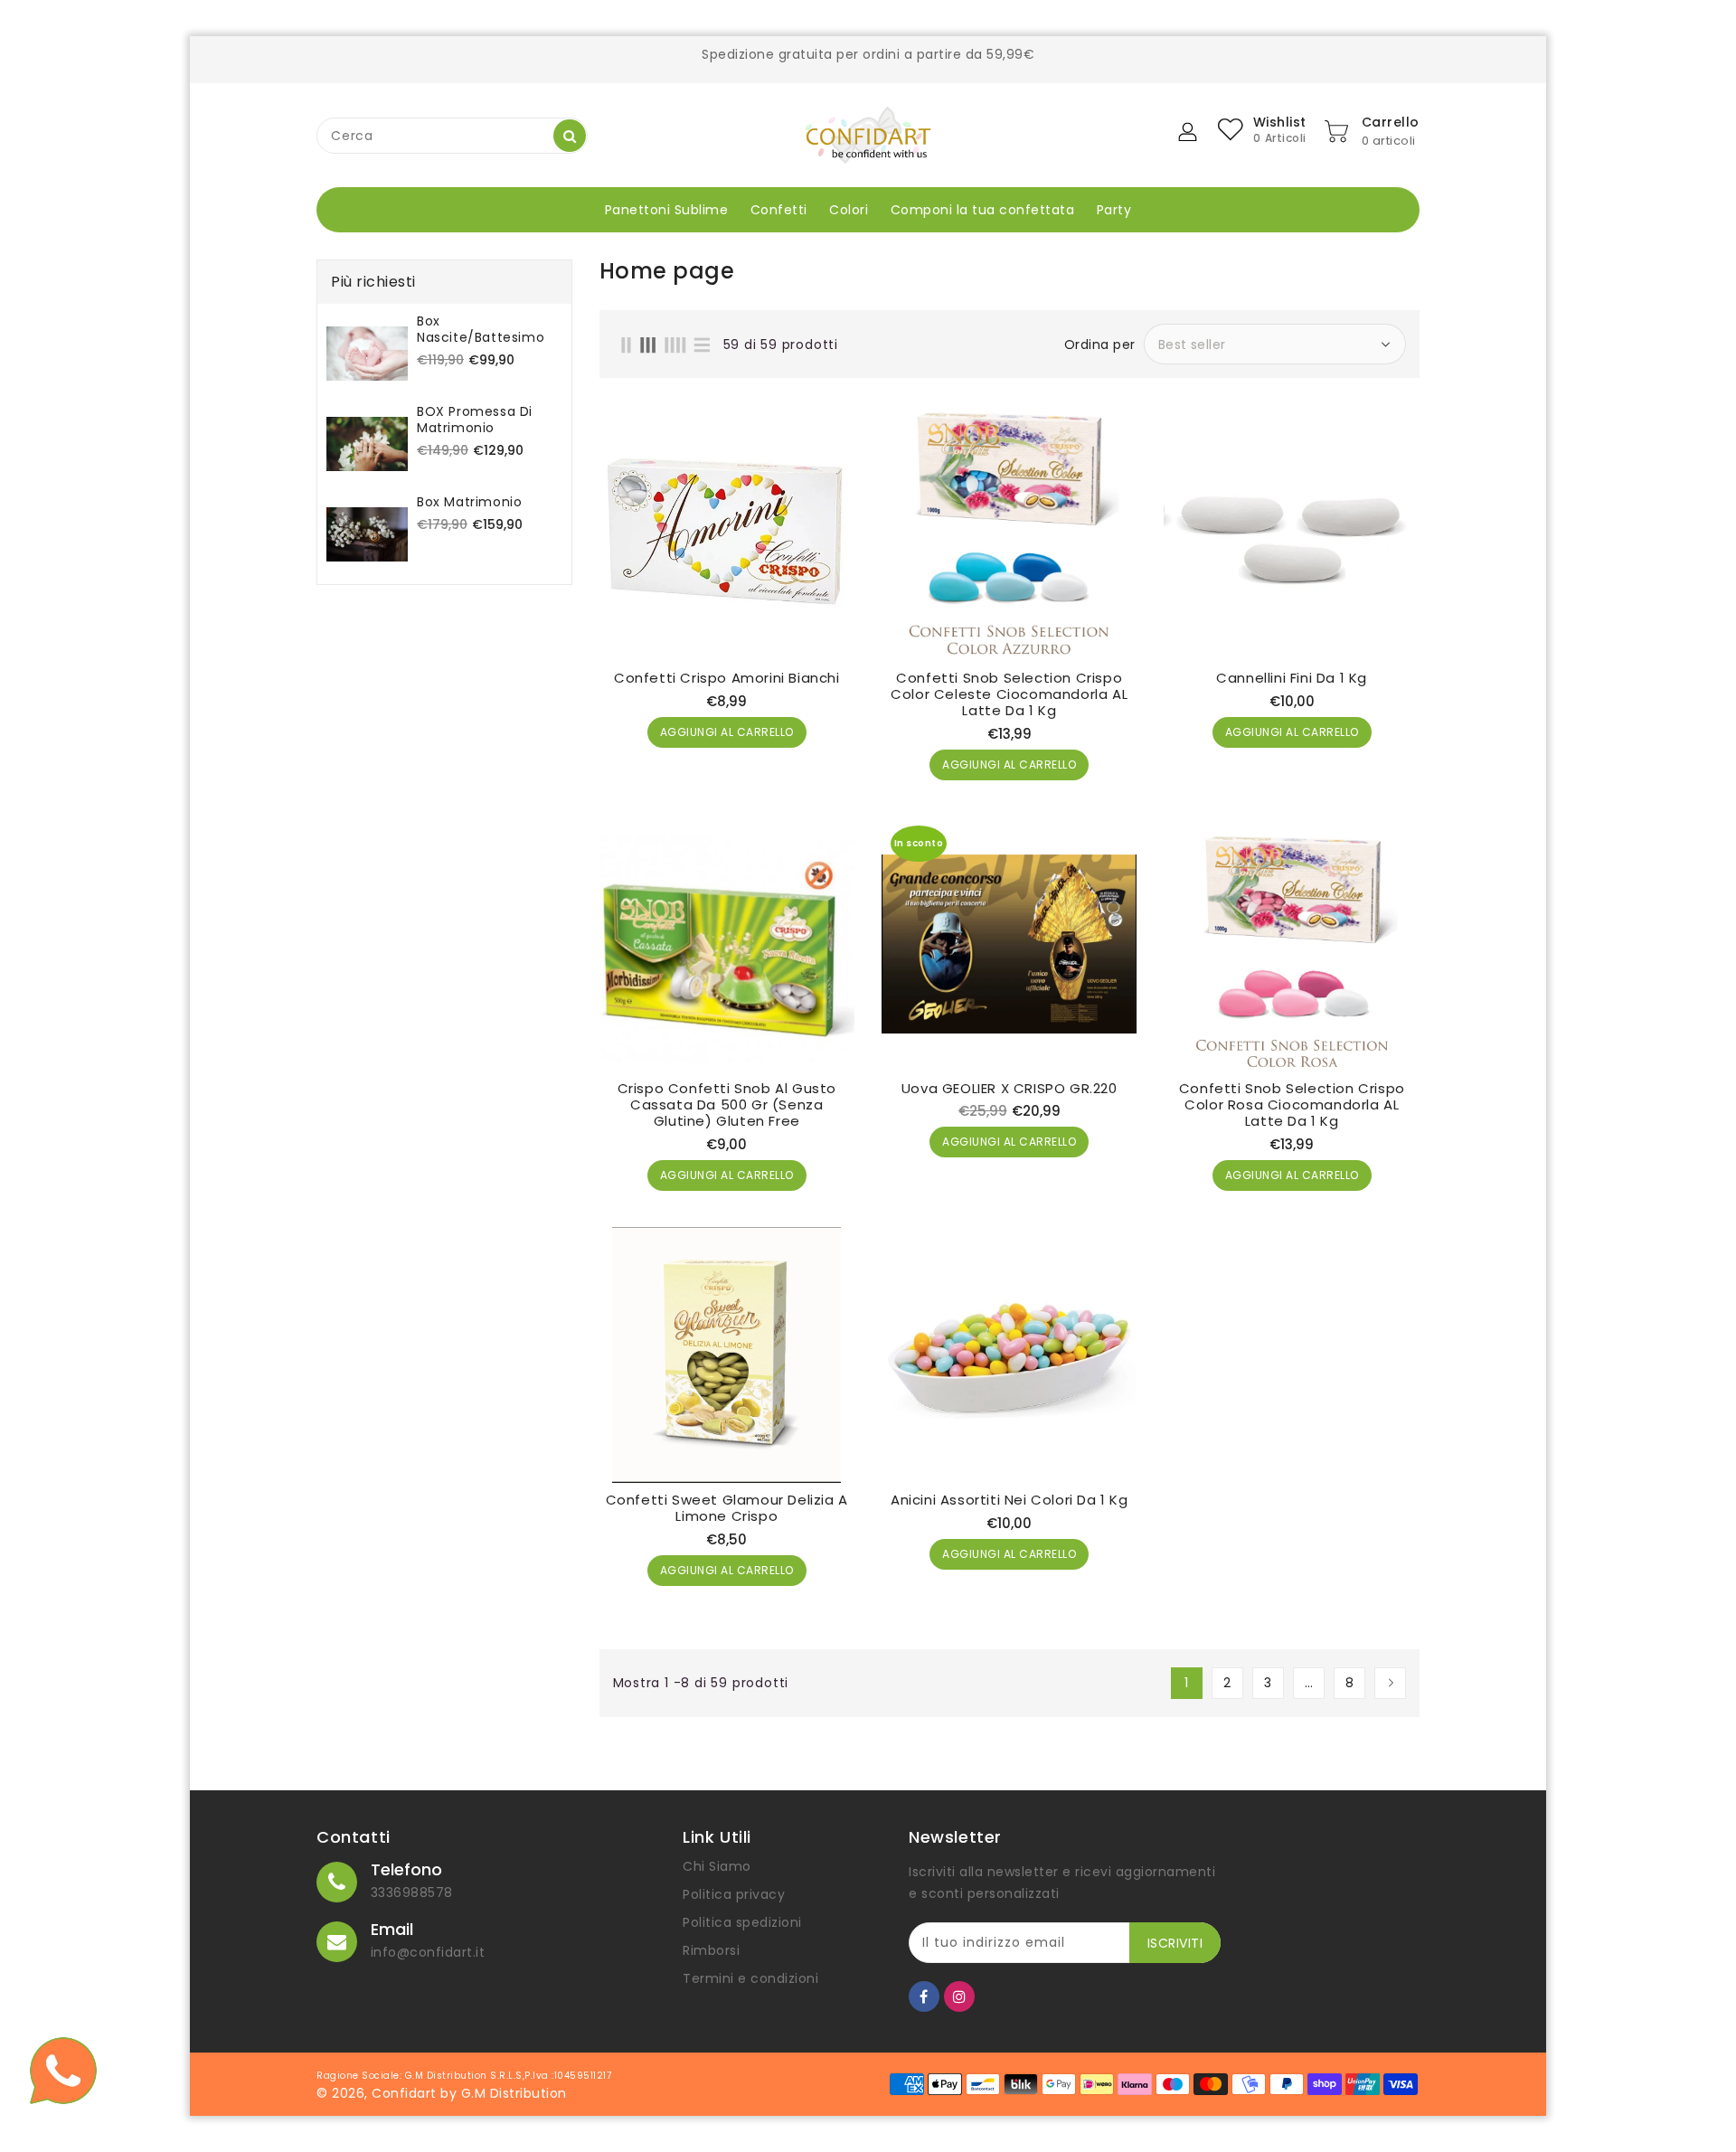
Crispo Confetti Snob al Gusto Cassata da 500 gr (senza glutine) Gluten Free (727, 1105)
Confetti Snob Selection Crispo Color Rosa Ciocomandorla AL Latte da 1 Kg (1292, 1105)
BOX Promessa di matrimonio (475, 420)
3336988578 (412, 1892)
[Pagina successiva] (1390, 1683)
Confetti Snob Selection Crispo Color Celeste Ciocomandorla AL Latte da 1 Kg (1009, 694)
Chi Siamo (717, 1866)
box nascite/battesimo (481, 329)
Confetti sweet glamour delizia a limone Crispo (727, 1508)
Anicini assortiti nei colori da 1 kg (1010, 1500)
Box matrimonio (469, 502)
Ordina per (1100, 345)
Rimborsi (711, 1950)
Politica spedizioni (742, 1922)
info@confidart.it (428, 1952)
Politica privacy (734, 1894)
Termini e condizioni (750, 1978)
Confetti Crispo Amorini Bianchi (727, 678)
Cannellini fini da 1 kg (1292, 678)
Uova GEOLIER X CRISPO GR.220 (1010, 1089)
